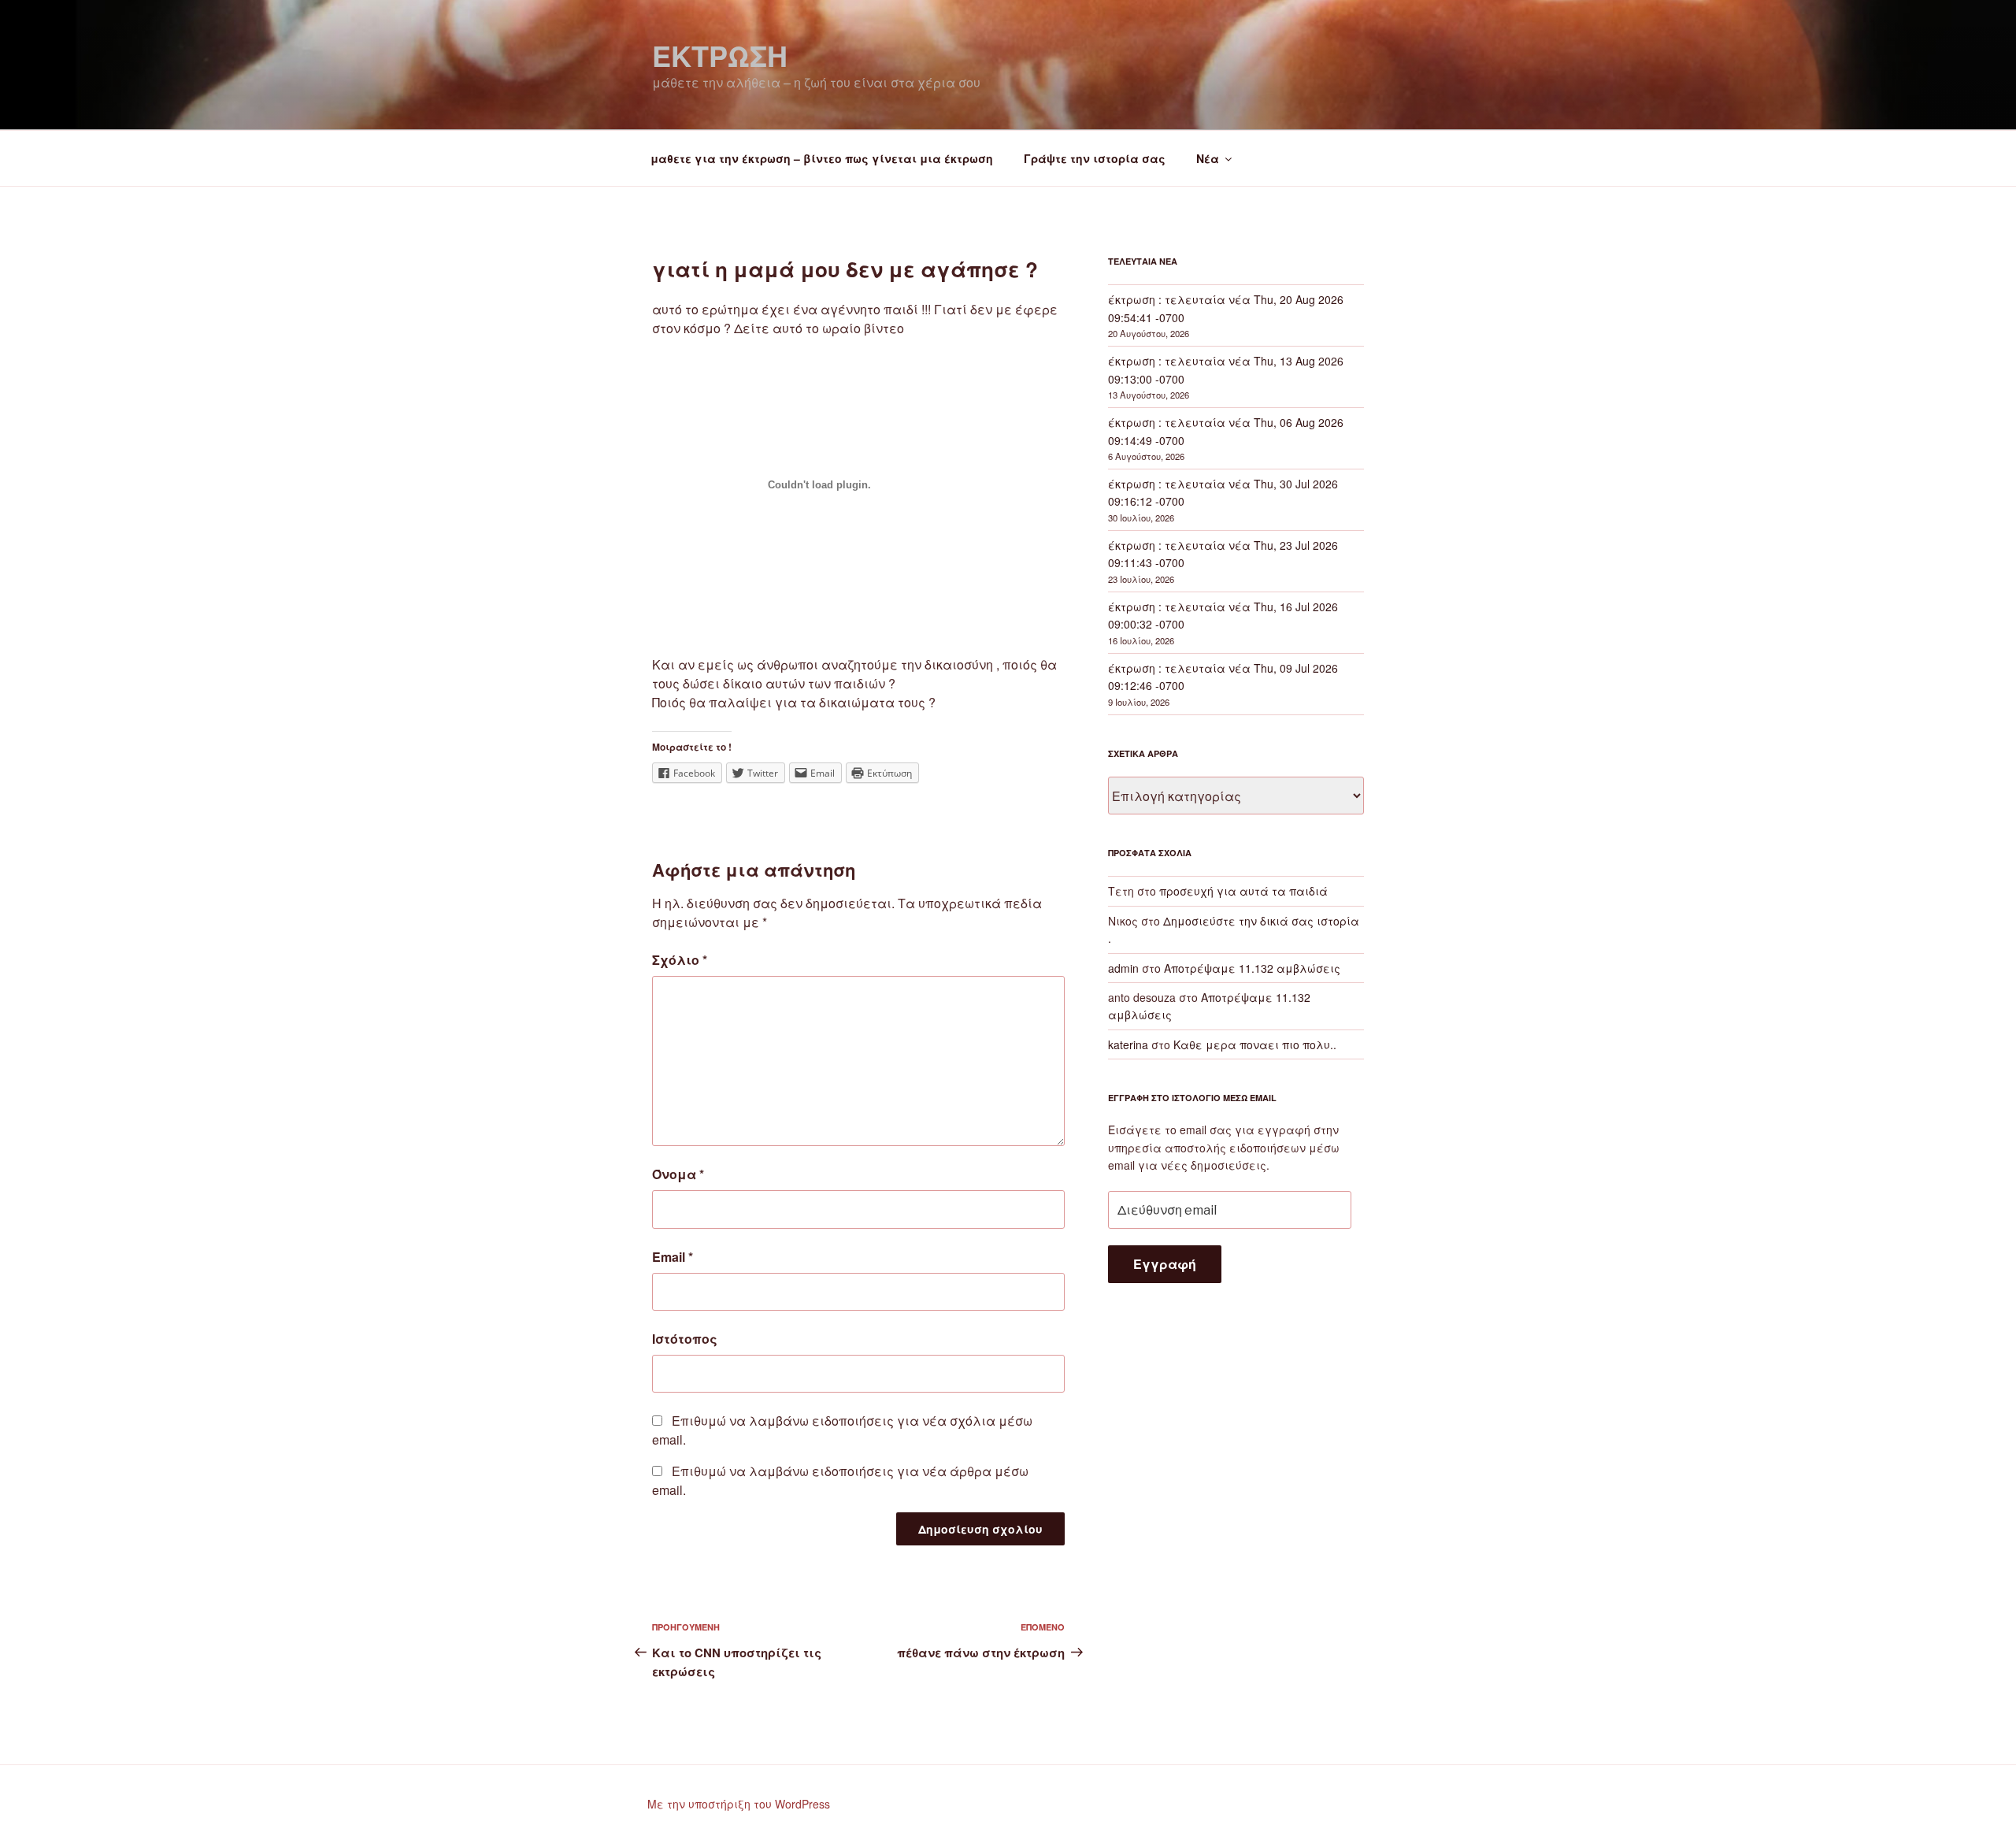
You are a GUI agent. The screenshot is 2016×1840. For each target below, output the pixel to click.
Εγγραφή (1165, 1264)
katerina (1128, 1044)
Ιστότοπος (685, 1339)
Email (673, 1257)
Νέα (1208, 158)
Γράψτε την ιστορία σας (1095, 158)
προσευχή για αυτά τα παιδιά (1243, 891)
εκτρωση (720, 55)
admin (1123, 968)
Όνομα (678, 1174)
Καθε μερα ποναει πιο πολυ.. (1255, 1044)
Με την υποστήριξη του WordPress (739, 1804)
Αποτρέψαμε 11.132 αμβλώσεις (1252, 968)
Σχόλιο (680, 960)
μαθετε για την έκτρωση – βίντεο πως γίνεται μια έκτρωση (822, 158)
